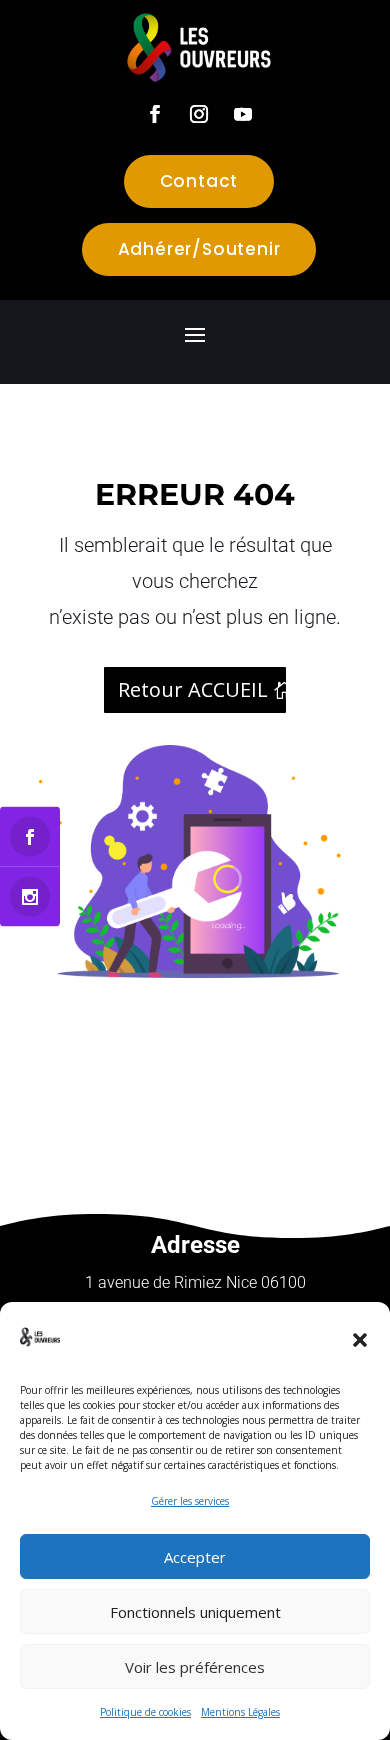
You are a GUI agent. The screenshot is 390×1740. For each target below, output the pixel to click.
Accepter (195, 1557)
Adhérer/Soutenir (199, 249)
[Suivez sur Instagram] (199, 114)
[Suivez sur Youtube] (243, 114)
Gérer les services (190, 1501)
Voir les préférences (195, 1667)
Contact (199, 181)
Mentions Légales (240, 1712)
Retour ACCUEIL (193, 689)
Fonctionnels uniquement (195, 1612)
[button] (360, 1340)
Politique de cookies (145, 1712)
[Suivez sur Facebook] (155, 114)
